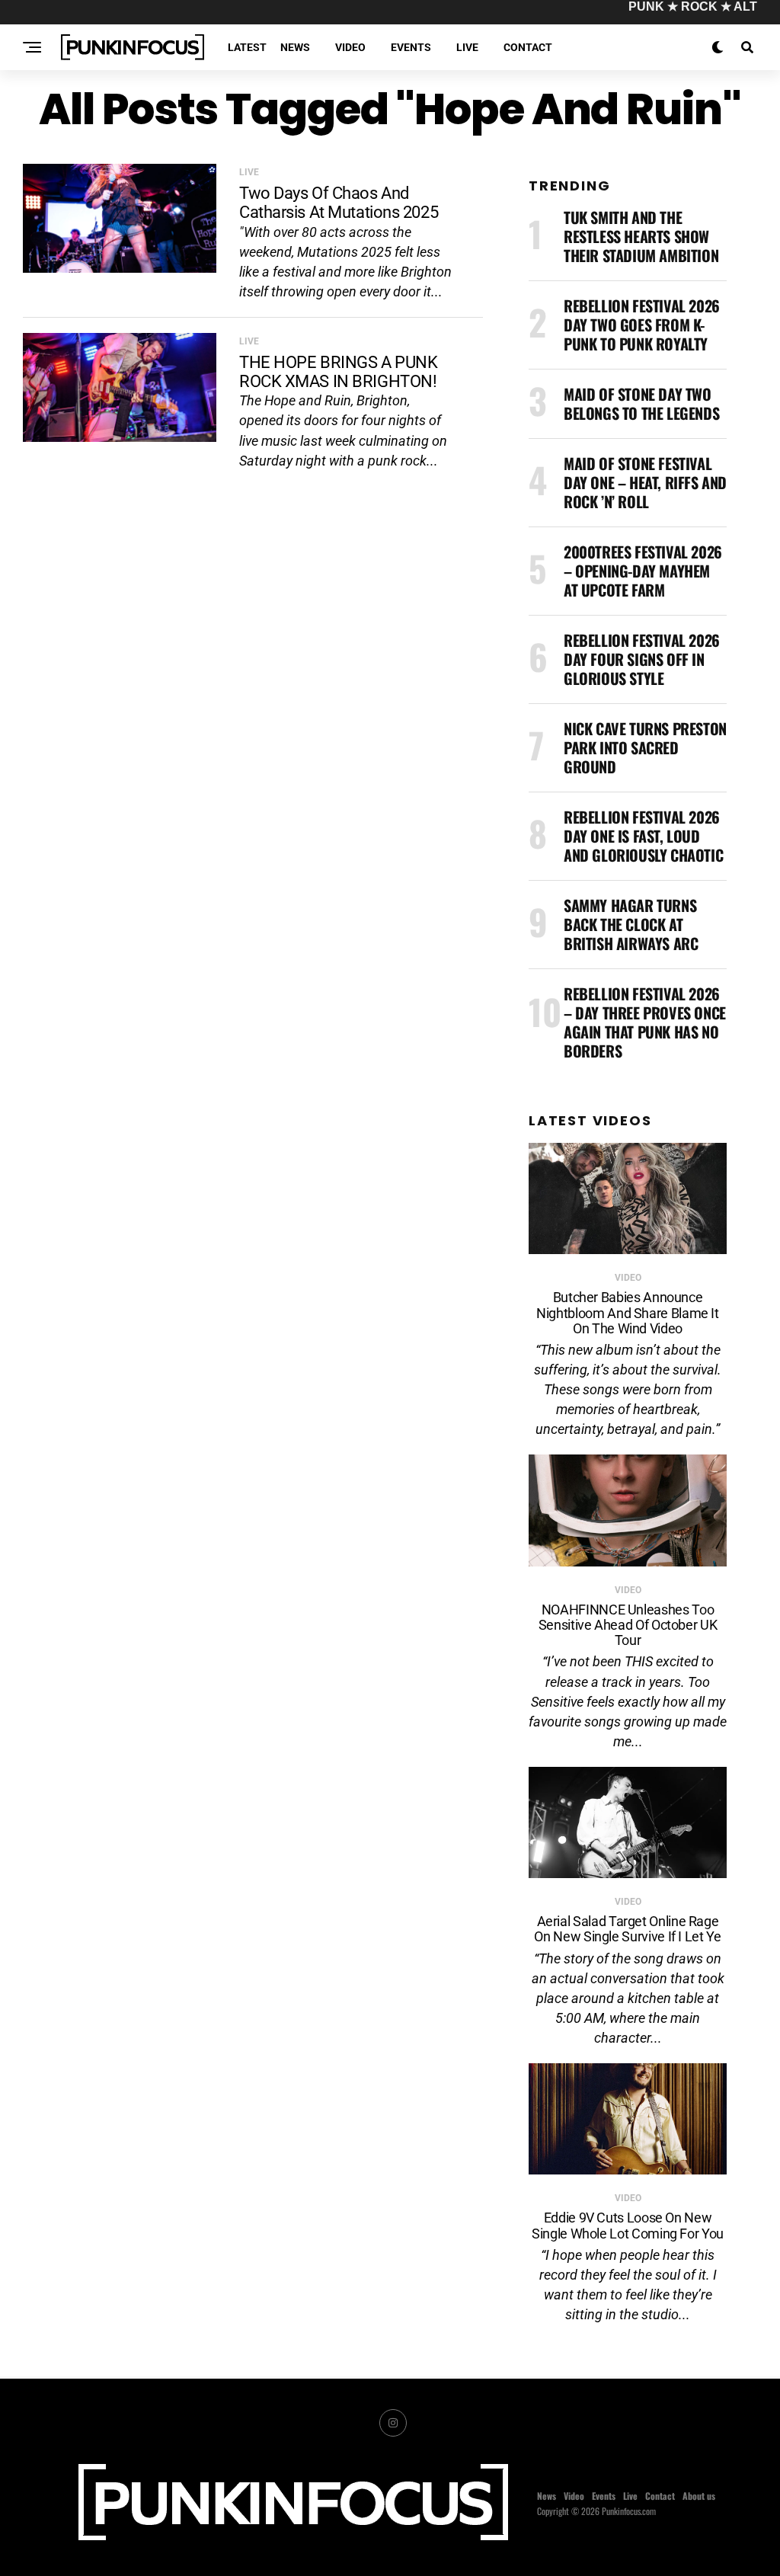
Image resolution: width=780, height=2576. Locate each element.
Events (411, 47)
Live (467, 47)
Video (350, 47)
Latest (247, 47)
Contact (528, 47)
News (295, 47)
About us (699, 2496)
